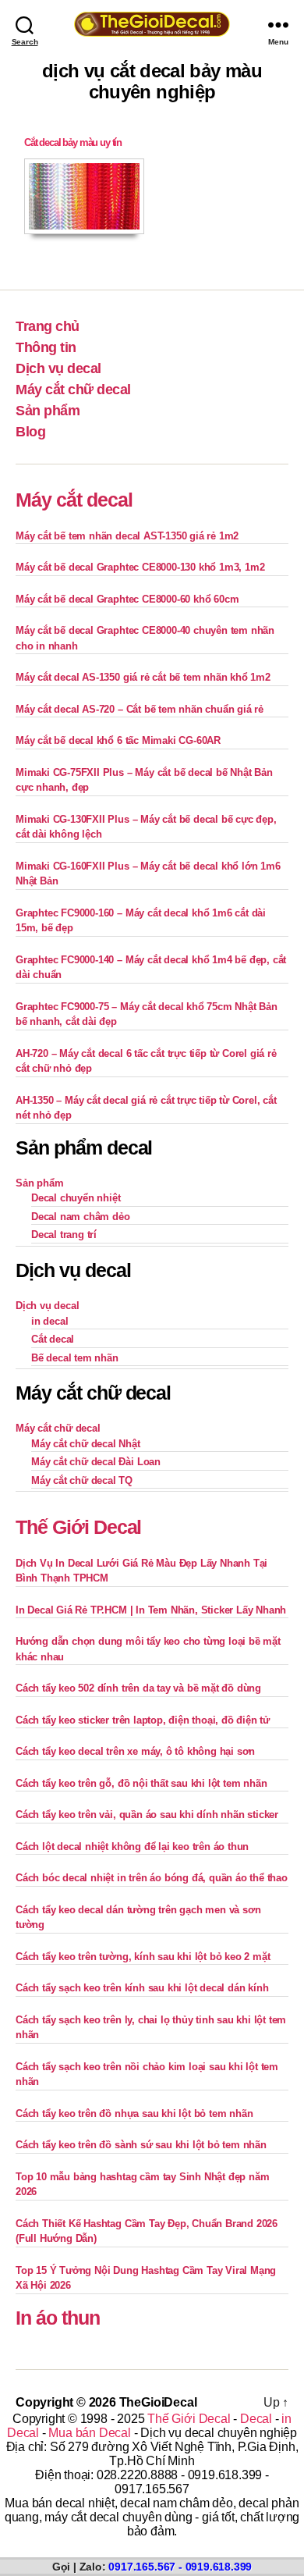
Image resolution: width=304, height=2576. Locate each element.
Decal (256, 2419)
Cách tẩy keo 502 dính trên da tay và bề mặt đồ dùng (138, 1688)
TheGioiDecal (158, 2402)
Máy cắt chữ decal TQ (82, 1480)
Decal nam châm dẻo (81, 1217)
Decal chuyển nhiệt (76, 1198)
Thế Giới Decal (78, 1527)
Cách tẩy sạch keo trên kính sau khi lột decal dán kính (142, 1988)
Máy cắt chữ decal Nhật (86, 1444)
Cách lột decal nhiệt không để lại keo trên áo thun (132, 1847)
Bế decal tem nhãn (75, 1358)
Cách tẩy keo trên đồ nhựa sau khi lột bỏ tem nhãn (134, 2113)
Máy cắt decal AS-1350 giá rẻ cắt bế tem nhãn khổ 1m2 (143, 677)
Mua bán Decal (89, 2433)
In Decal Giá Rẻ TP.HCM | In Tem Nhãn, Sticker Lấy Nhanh (151, 1610)
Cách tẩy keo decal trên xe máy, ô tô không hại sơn (135, 1751)
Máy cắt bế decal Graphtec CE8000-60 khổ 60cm (127, 599)
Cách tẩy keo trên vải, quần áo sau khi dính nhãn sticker (147, 1815)
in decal (49, 1321)
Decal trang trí (64, 1235)
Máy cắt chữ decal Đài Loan (96, 1462)
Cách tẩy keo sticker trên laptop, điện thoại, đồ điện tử (143, 1720)
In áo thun (58, 2318)
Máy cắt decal (74, 500)
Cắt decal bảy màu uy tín (73, 142)
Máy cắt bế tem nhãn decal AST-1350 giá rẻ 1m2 (127, 536)
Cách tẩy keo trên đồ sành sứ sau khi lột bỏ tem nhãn (141, 2145)
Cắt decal (53, 1339)
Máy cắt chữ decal (73, 390)
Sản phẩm (48, 411)
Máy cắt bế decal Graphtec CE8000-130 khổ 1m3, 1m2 (140, 567)
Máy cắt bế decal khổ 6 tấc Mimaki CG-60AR (118, 740)
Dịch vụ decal (58, 368)
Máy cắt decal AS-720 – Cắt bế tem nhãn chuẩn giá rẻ (140, 709)
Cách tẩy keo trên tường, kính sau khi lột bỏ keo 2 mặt (143, 1957)
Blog (30, 432)
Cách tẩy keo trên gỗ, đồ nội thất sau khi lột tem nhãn (141, 1783)
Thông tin (46, 347)
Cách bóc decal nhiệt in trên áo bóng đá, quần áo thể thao (152, 1878)
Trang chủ (48, 326)
